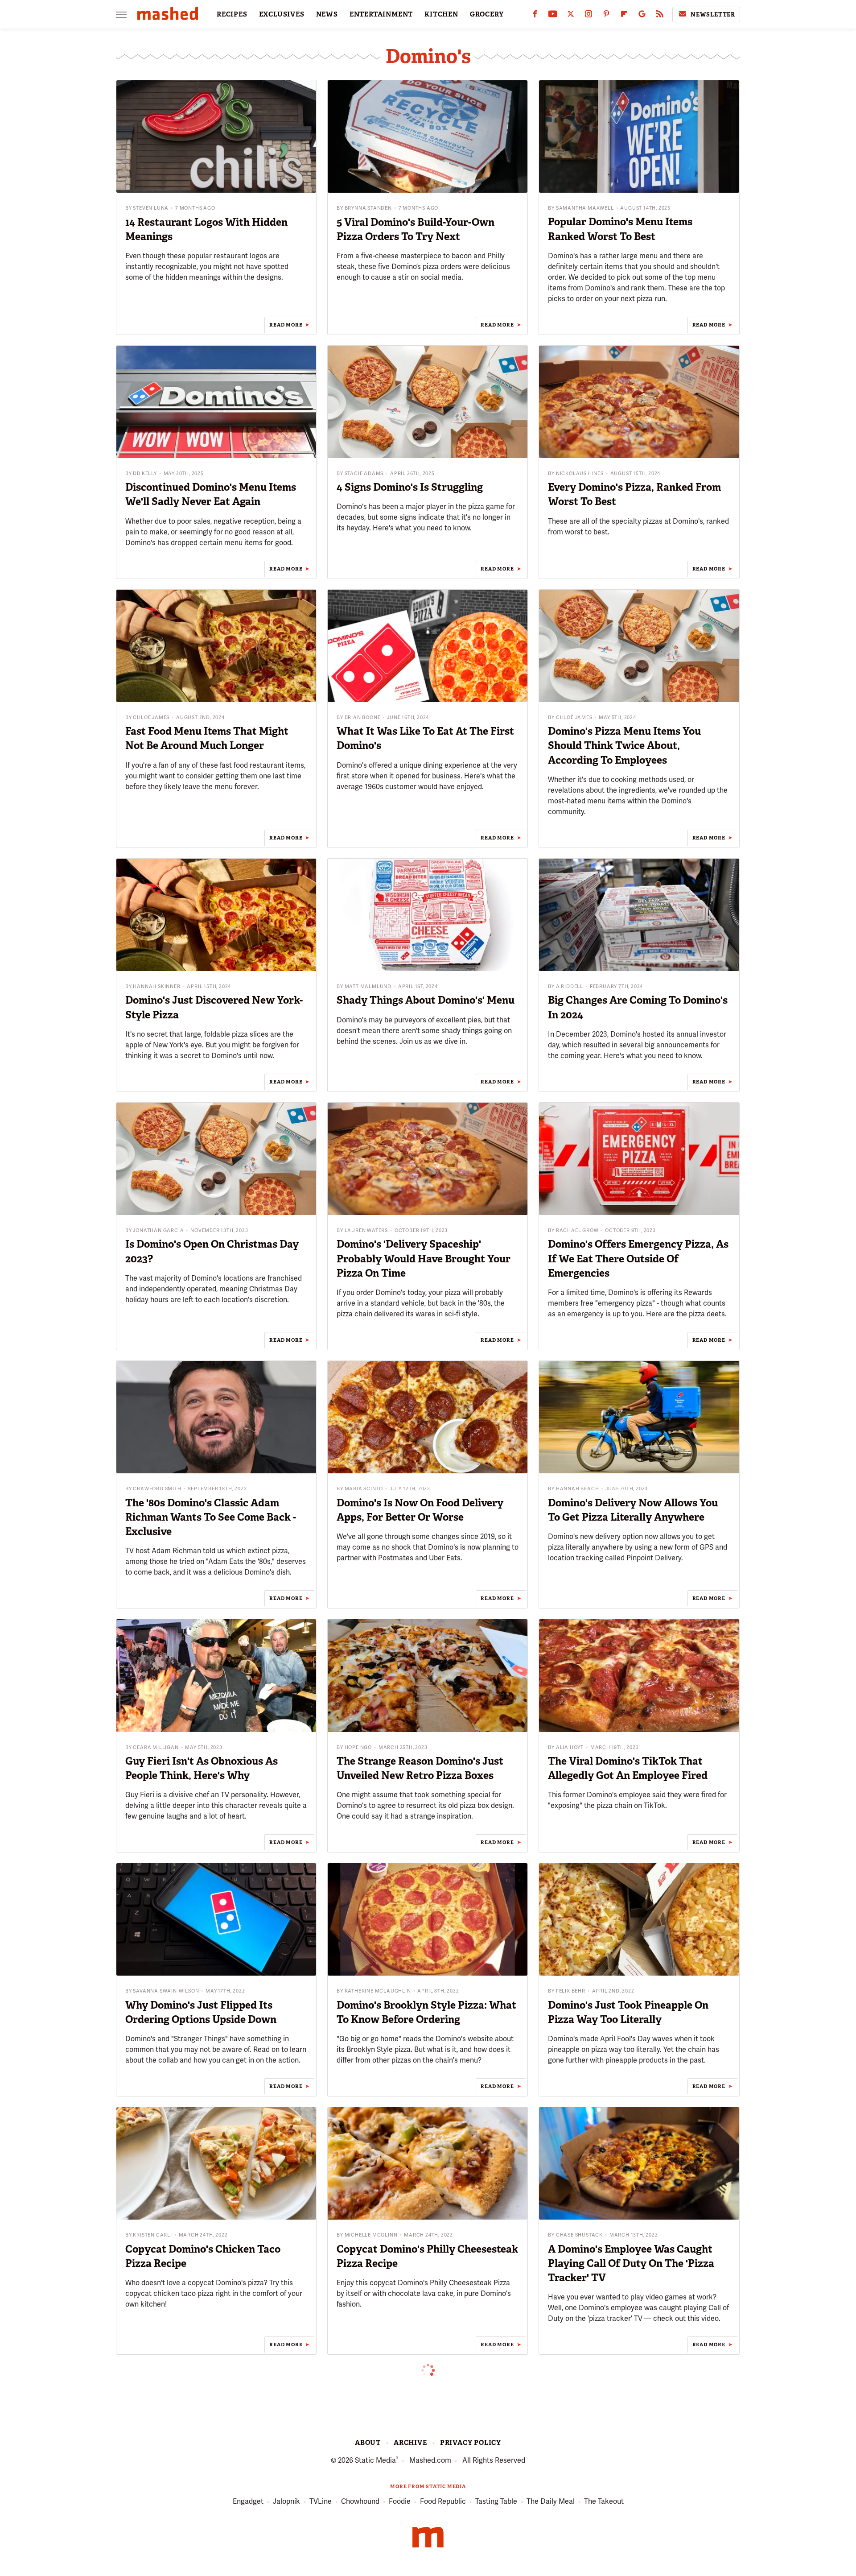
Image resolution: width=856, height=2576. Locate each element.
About (368, 2443)
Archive (410, 2443)
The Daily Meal (551, 2501)
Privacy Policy (471, 2443)
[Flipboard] (624, 16)
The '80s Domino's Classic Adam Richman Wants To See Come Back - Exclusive (211, 1517)
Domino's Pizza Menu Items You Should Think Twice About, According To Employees (624, 745)
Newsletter (713, 14)
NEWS (327, 14)
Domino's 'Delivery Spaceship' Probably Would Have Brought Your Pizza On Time (424, 1258)
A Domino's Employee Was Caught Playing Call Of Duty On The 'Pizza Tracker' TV (631, 2263)
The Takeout (604, 2501)
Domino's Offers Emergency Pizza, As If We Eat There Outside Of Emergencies (638, 1258)
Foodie (400, 2501)
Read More (286, 325)
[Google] (642, 16)
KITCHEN (441, 14)
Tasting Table (496, 2501)
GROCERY (487, 14)
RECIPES (232, 14)
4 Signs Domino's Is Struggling (410, 487)
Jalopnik (286, 2501)
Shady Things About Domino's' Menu (426, 1000)
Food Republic (443, 2501)
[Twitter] (571, 16)
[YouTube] (553, 16)
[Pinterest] (606, 16)
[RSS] (660, 16)
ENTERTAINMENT (381, 14)
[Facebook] (535, 16)
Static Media (375, 2460)
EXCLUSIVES (282, 14)
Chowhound (360, 2501)
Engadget (248, 2501)
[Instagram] (588, 16)
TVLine (321, 2501)
